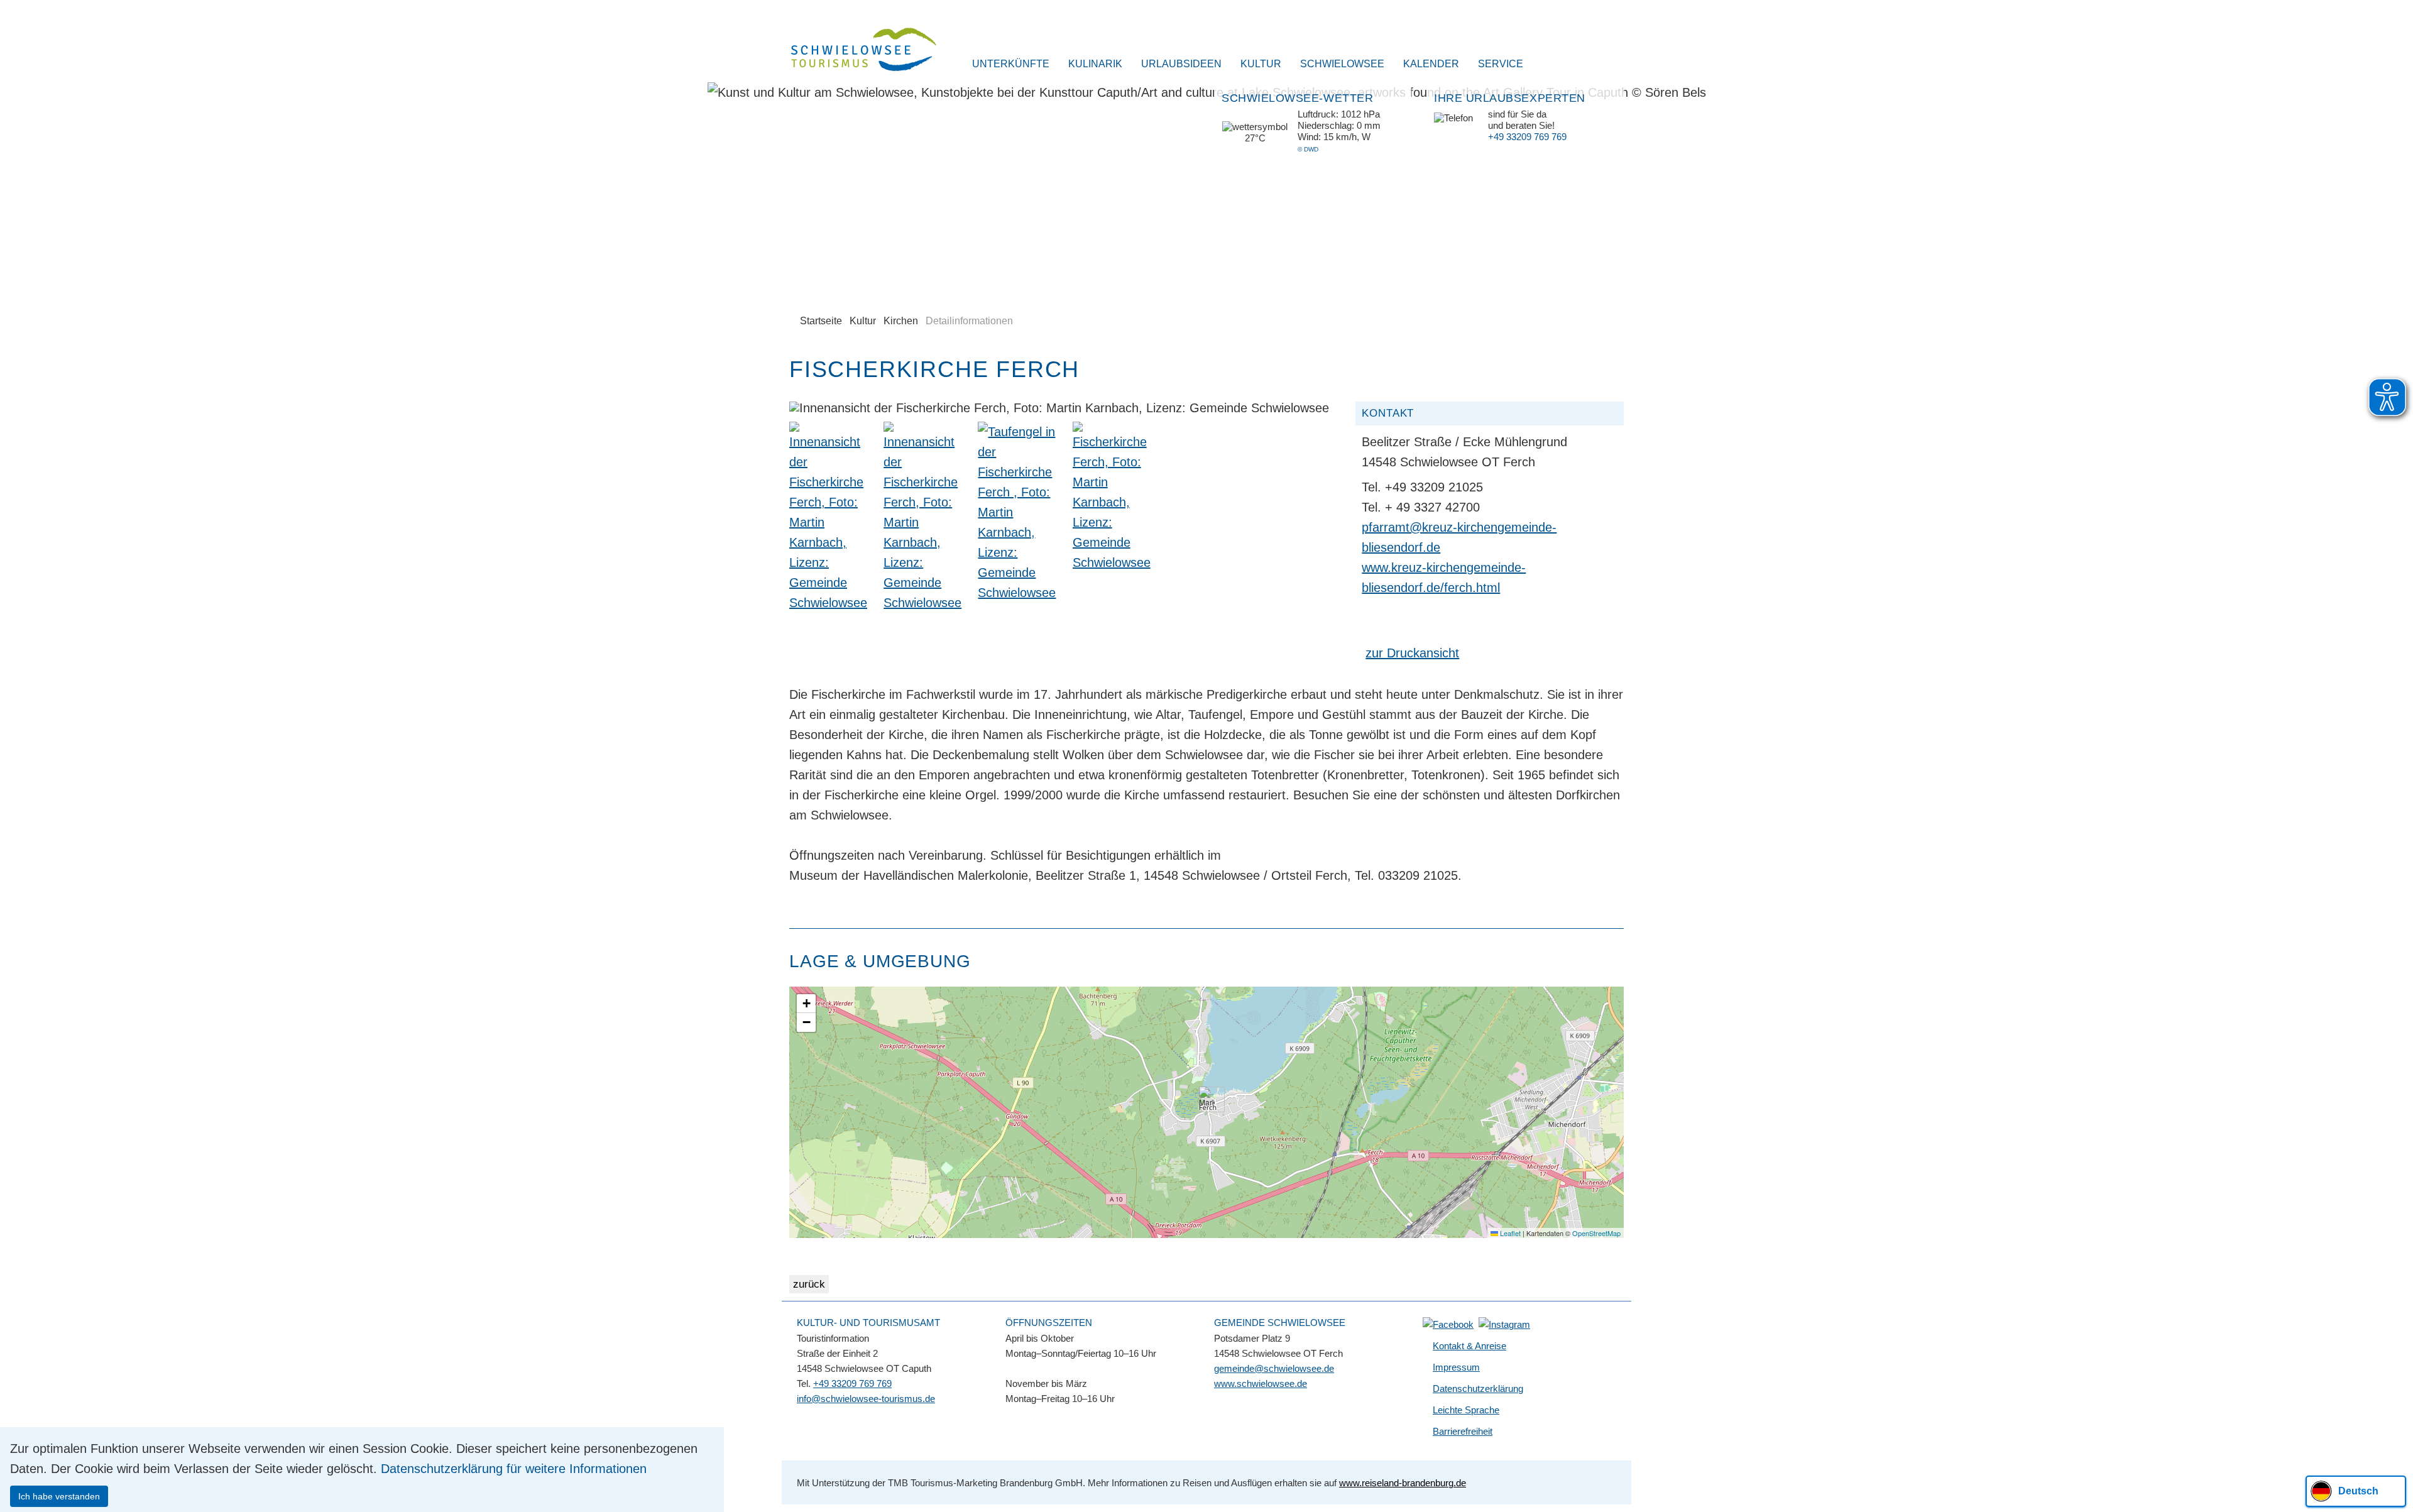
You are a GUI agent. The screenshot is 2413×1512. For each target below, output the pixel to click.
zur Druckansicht (1412, 653)
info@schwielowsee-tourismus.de (866, 1399)
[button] (1207, 1099)
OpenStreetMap (1596, 1233)
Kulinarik (1095, 64)
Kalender (1431, 64)
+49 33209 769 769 (1527, 137)
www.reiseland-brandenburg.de (1403, 1483)
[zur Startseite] (856, 51)
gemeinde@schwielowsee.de (1274, 1368)
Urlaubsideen (1181, 64)
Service (1501, 64)
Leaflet (1509, 1233)
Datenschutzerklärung (1478, 1389)
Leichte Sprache (1466, 1410)
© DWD (1308, 149)
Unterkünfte (1011, 64)
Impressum (1456, 1367)
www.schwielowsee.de (1261, 1383)
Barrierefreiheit (1463, 1431)
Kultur (1261, 64)
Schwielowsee (1342, 64)
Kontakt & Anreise (1469, 1346)
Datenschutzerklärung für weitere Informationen (514, 1469)
